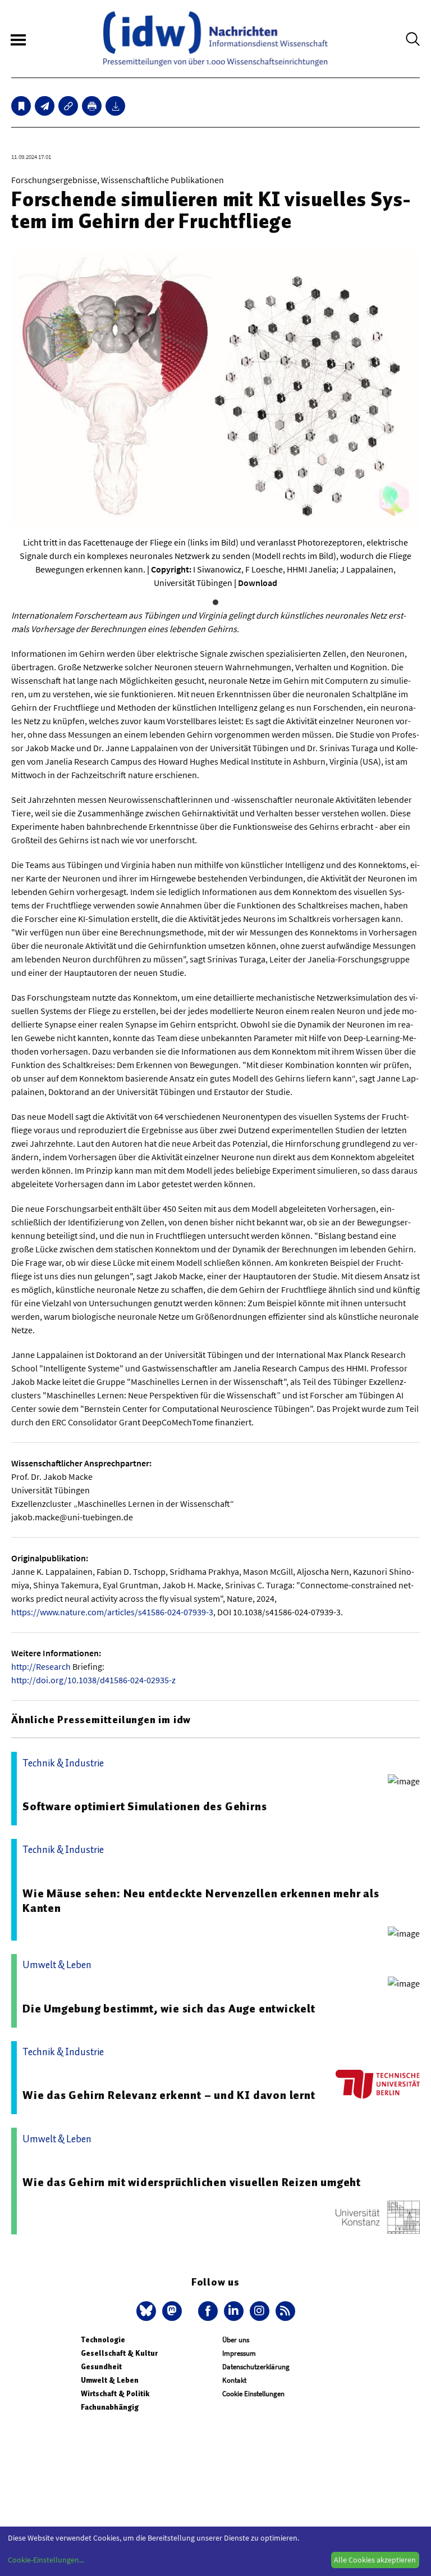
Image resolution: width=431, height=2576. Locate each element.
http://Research (41, 1666)
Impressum (239, 2353)
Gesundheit (101, 2367)
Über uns (236, 2340)
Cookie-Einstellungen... (46, 2560)
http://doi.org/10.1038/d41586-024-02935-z (93, 1680)
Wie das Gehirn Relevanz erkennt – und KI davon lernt (169, 2095)
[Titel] (21, 106)
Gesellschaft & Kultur (119, 2353)
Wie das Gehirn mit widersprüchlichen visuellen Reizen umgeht (192, 2182)
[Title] (68, 106)
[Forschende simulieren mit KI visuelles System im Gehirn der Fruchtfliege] (45, 106)
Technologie (103, 2340)
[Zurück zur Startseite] (215, 39)
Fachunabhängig (110, 2407)
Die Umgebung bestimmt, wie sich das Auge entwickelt (169, 2009)
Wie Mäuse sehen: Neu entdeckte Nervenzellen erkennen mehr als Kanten (201, 1901)
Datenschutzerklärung (256, 2367)
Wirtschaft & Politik (115, 2394)
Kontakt (234, 2380)
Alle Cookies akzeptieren (375, 2560)
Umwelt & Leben (110, 2380)
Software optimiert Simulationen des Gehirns (145, 1806)
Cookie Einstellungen (253, 2394)
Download (258, 583)
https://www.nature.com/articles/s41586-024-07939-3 (112, 1612)
